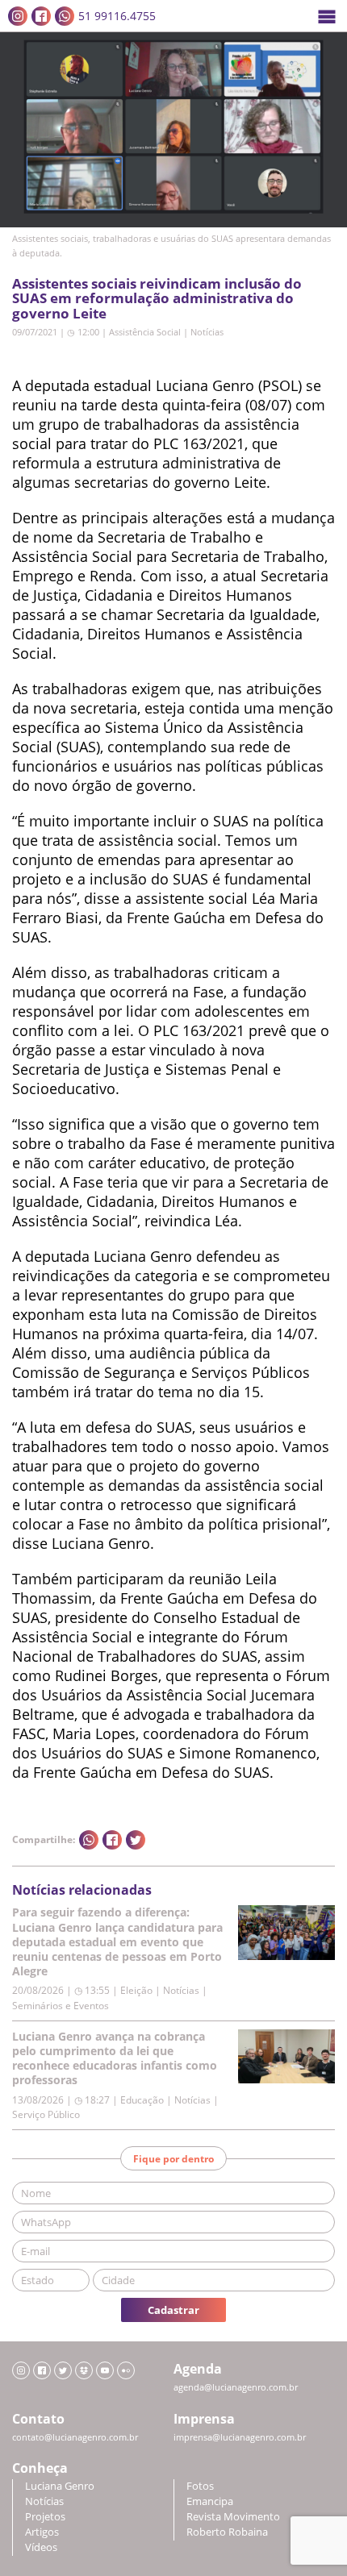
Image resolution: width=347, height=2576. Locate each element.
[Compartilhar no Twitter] (136, 1840)
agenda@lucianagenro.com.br (236, 2387)
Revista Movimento (233, 2517)
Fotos (200, 2486)
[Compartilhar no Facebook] (112, 1840)
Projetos (45, 2517)
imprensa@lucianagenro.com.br (240, 2437)
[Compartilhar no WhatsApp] (89, 1840)
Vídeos (41, 2547)
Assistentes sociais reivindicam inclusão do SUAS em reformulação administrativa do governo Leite (157, 298)
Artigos (42, 2532)
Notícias (207, 332)
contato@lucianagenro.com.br (75, 2437)
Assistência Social (145, 332)
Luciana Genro (60, 2486)
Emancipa (210, 2501)
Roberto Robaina (227, 2532)
